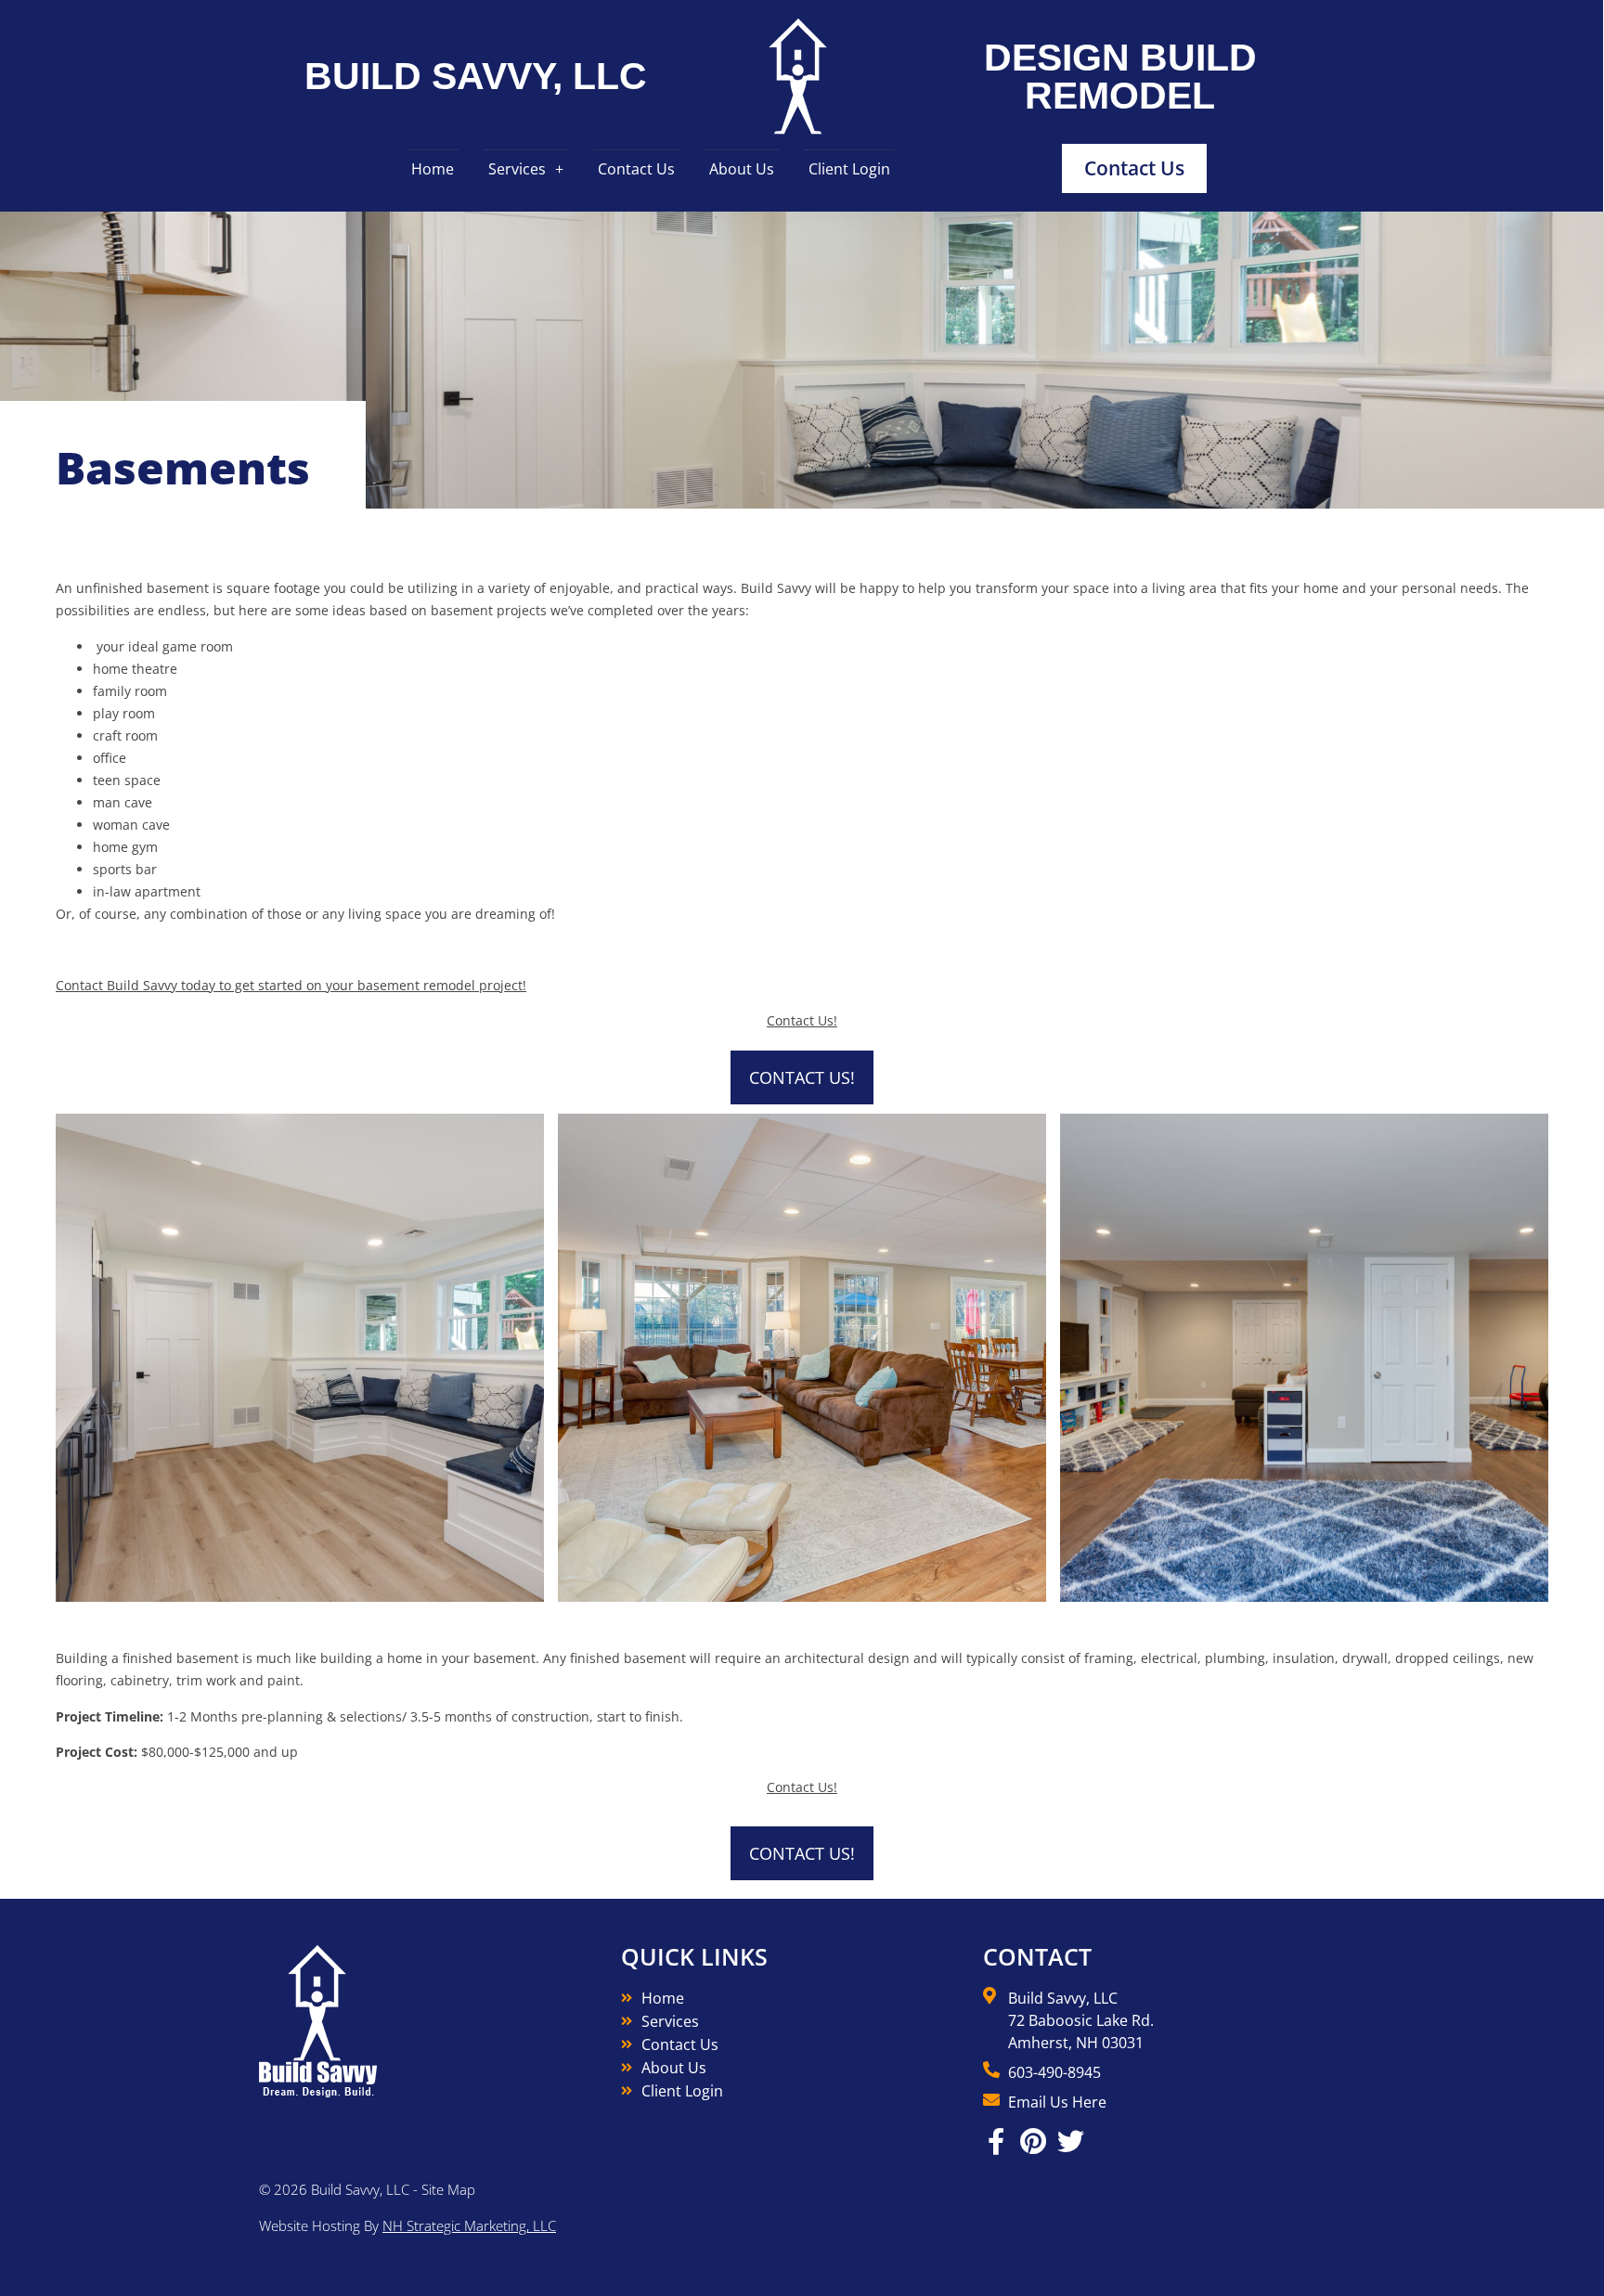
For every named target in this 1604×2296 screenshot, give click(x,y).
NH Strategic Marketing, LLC (469, 2225)
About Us (742, 169)
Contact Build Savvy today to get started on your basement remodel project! (291, 985)
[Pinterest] (1034, 2141)
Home (433, 169)
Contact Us (636, 169)
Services (517, 169)
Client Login (849, 169)
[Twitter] (1071, 2141)
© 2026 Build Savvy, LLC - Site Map (367, 2189)
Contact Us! (802, 1020)
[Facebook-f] (996, 2141)
